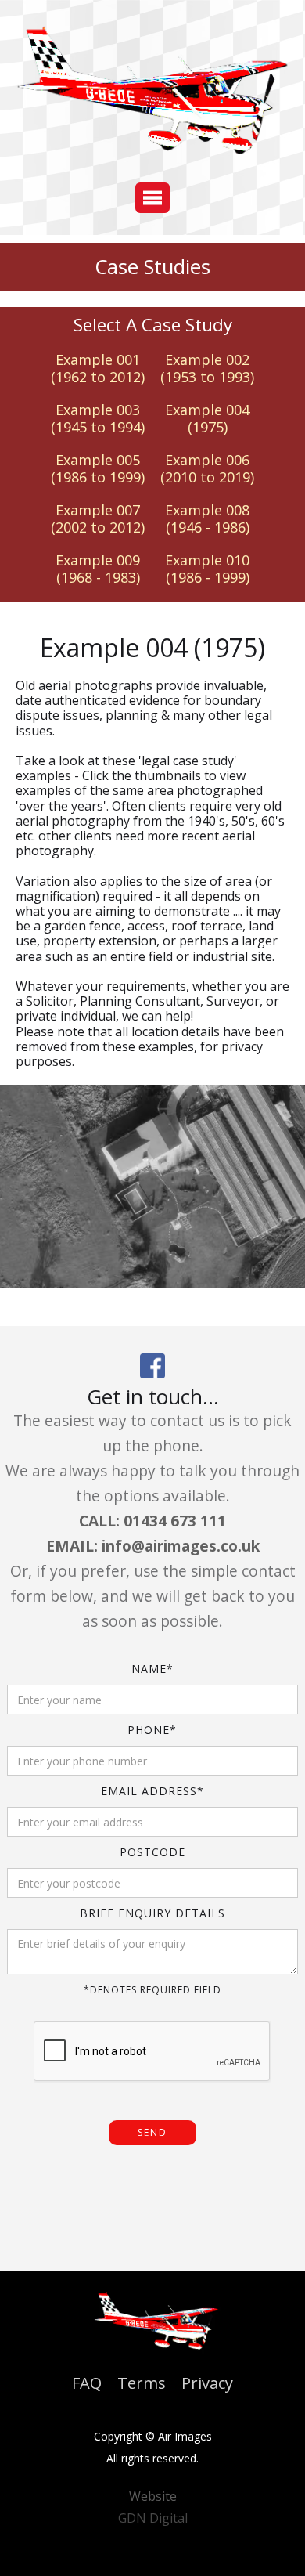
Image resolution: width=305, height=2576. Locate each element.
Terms (142, 2383)
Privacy (207, 2383)
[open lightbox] (152, 1187)
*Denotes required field (152, 1990)
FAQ (87, 2383)
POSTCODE (152, 1852)
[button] (152, 198)
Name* (152, 1669)
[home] (152, 94)
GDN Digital (153, 2518)
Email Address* (152, 1791)
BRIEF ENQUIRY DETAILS (152, 1913)
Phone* (152, 1730)
